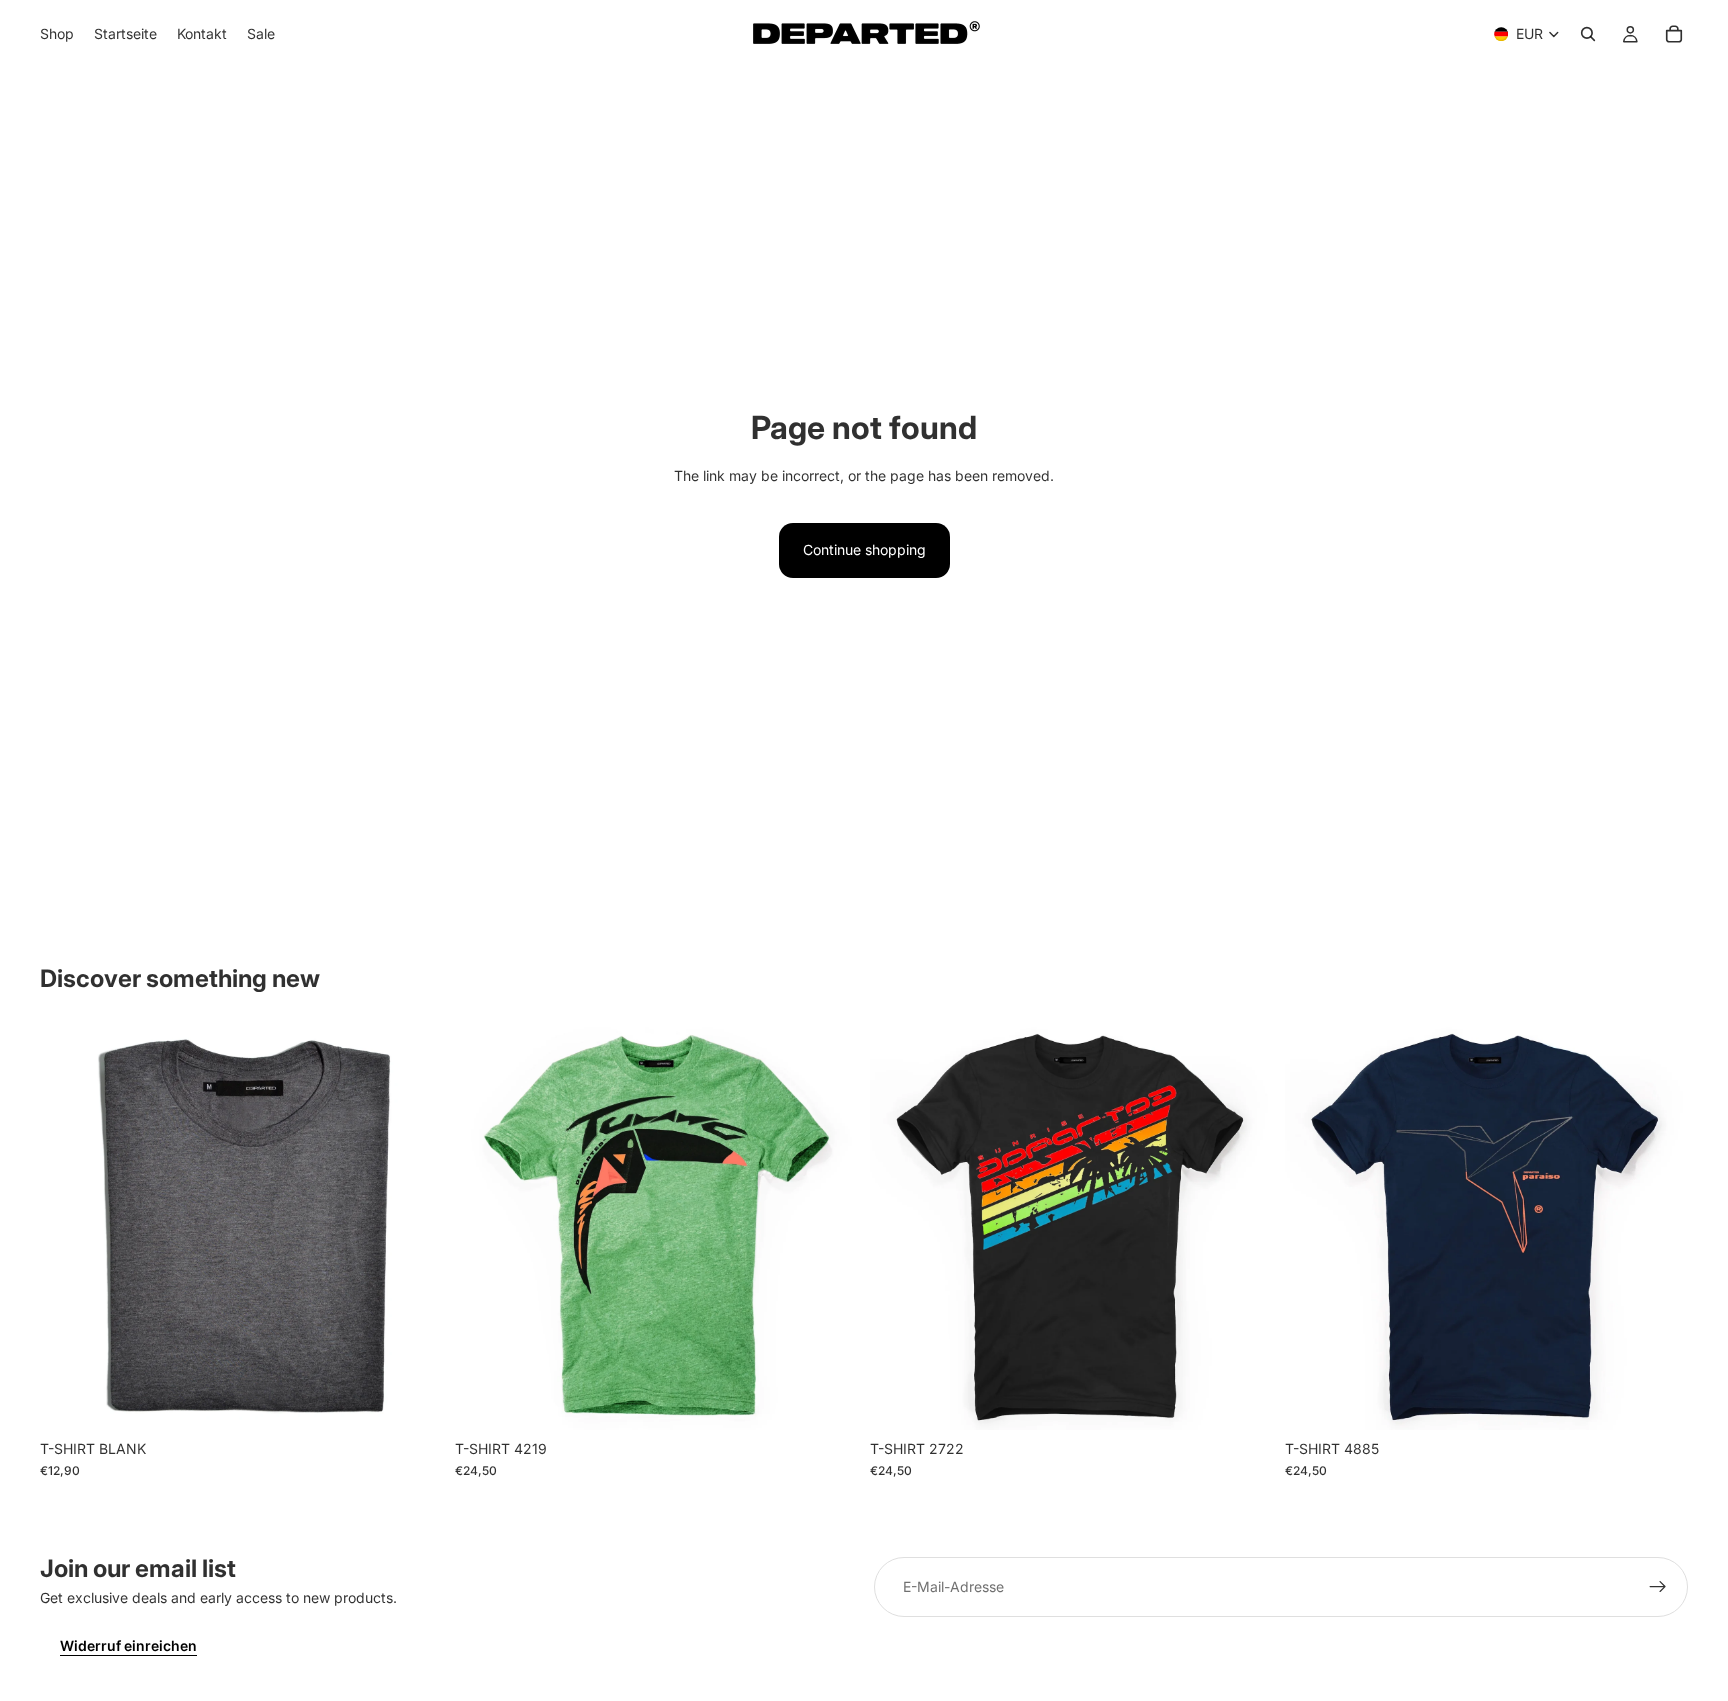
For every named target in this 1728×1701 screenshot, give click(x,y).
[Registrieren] (1658, 1587)
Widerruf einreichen (128, 1645)
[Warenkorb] (1674, 34)
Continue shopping (864, 549)
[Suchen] (1588, 34)
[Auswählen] (412, 1399)
